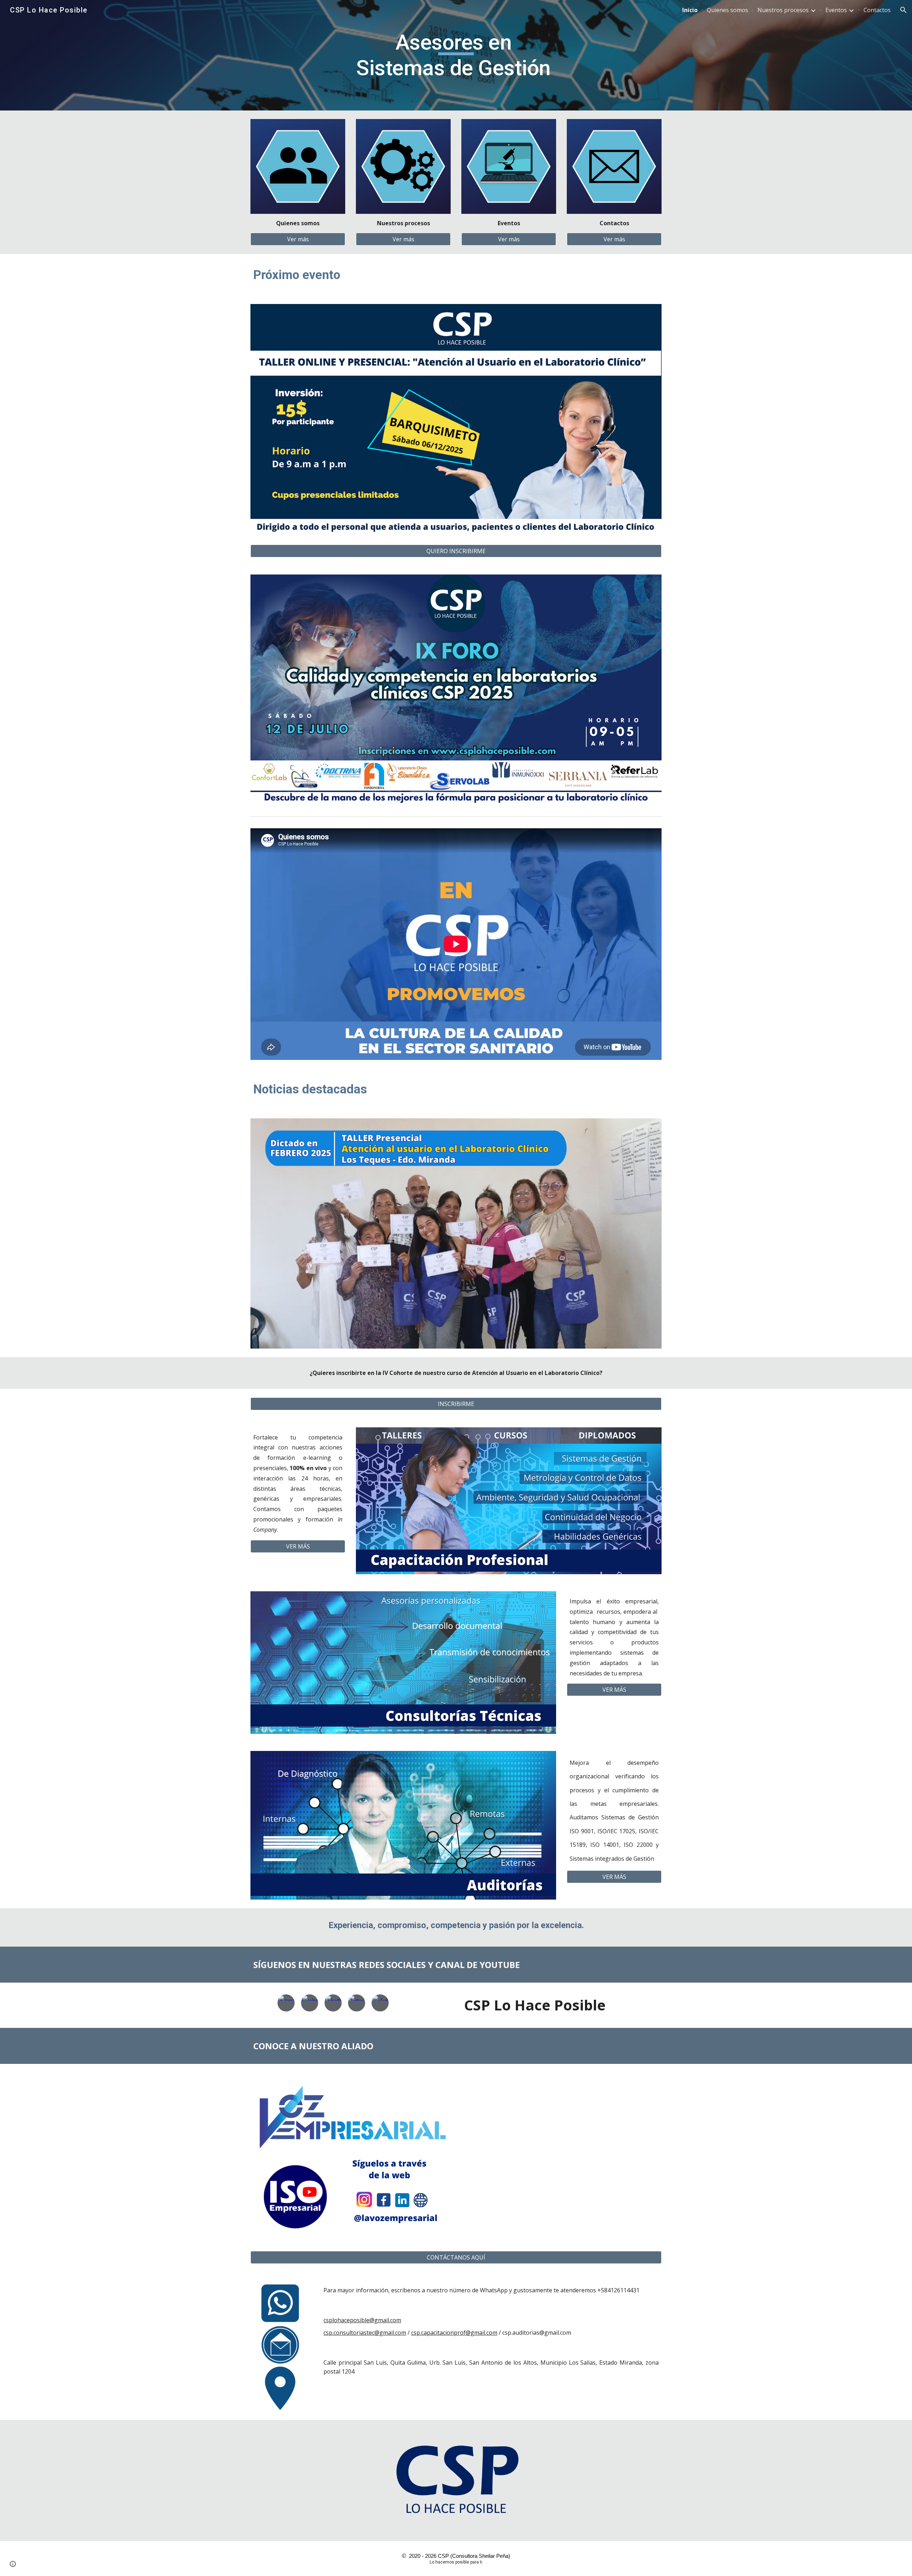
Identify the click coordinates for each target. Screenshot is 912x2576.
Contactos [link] (877, 10)
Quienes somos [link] (727, 10)
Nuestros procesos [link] (783, 10)
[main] (456, 55)
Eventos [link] (836, 10)
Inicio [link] (690, 10)
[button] (903, 10)
